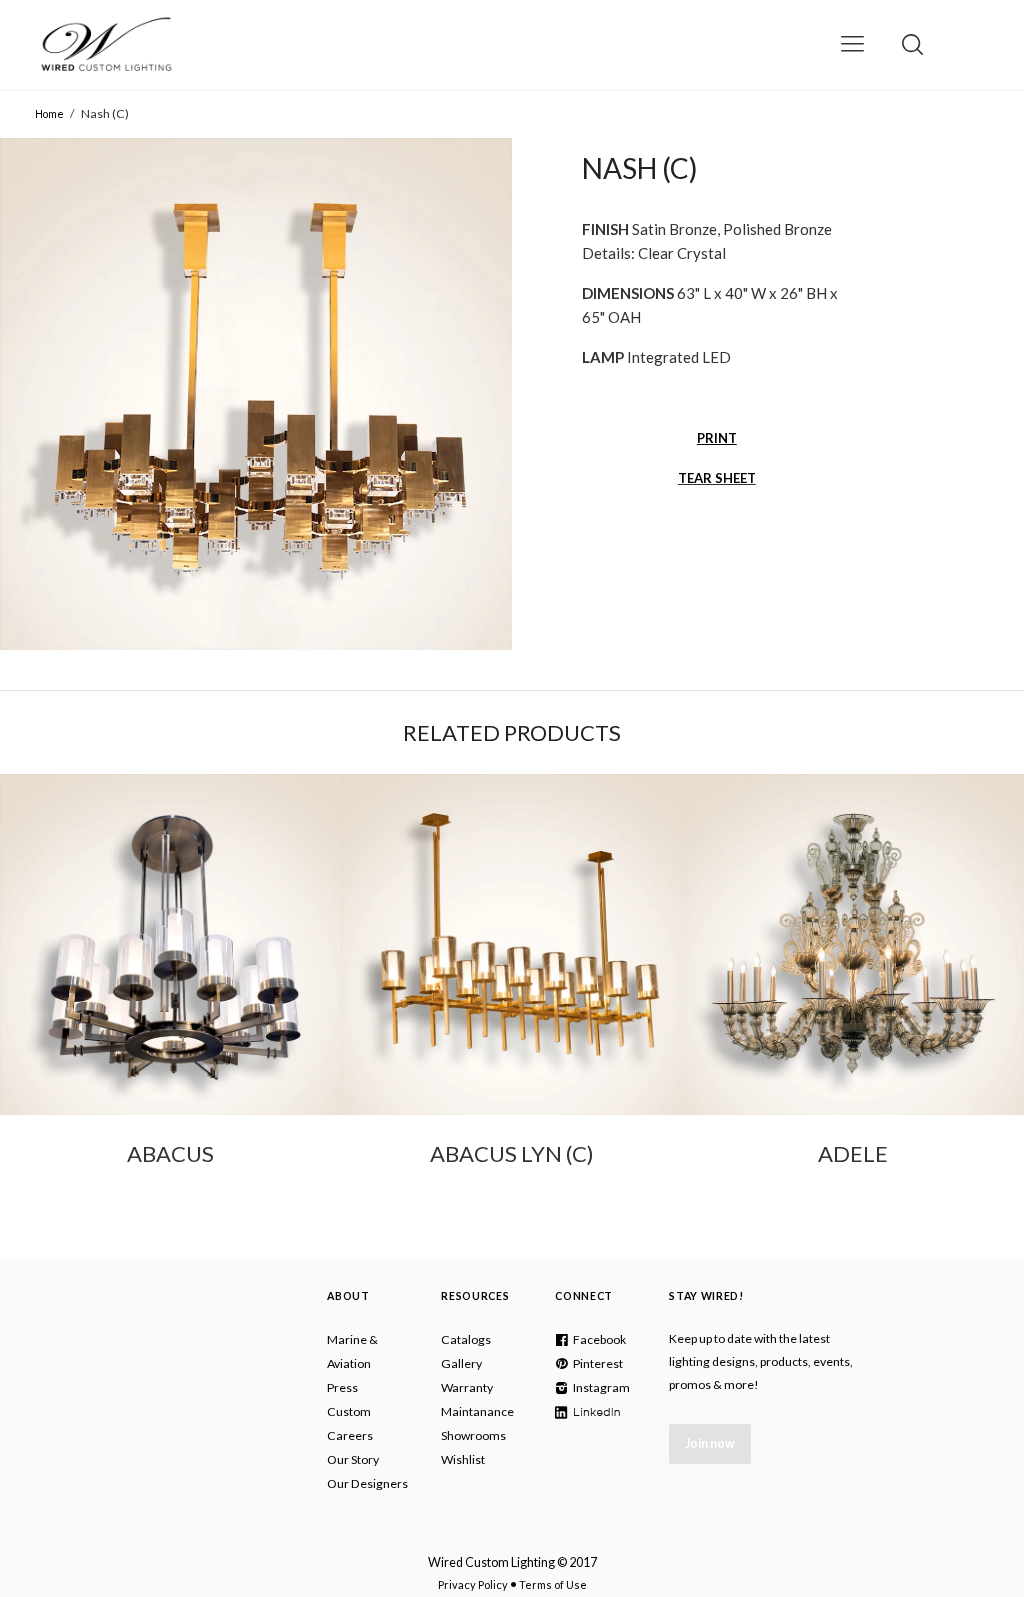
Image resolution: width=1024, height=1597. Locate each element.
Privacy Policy (473, 1584)
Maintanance (477, 1411)
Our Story (353, 1459)
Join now (710, 1443)
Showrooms (473, 1435)
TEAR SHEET (717, 478)
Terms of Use (553, 1584)
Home (49, 113)
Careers (350, 1435)
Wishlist (463, 1459)
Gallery (461, 1363)
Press (342, 1387)
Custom (349, 1411)
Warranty (467, 1387)
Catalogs (466, 1339)
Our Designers (367, 1483)
